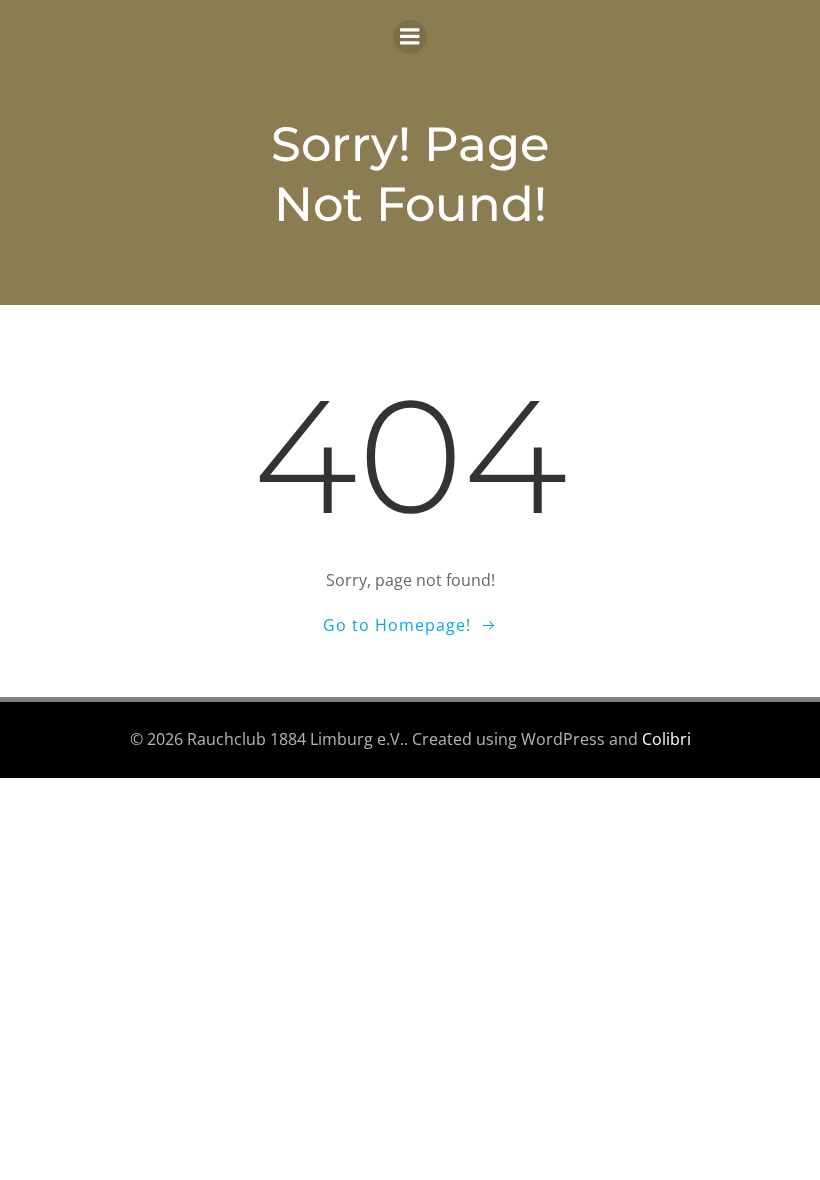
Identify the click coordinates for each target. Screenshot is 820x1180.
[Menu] (410, 37)
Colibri (666, 739)
